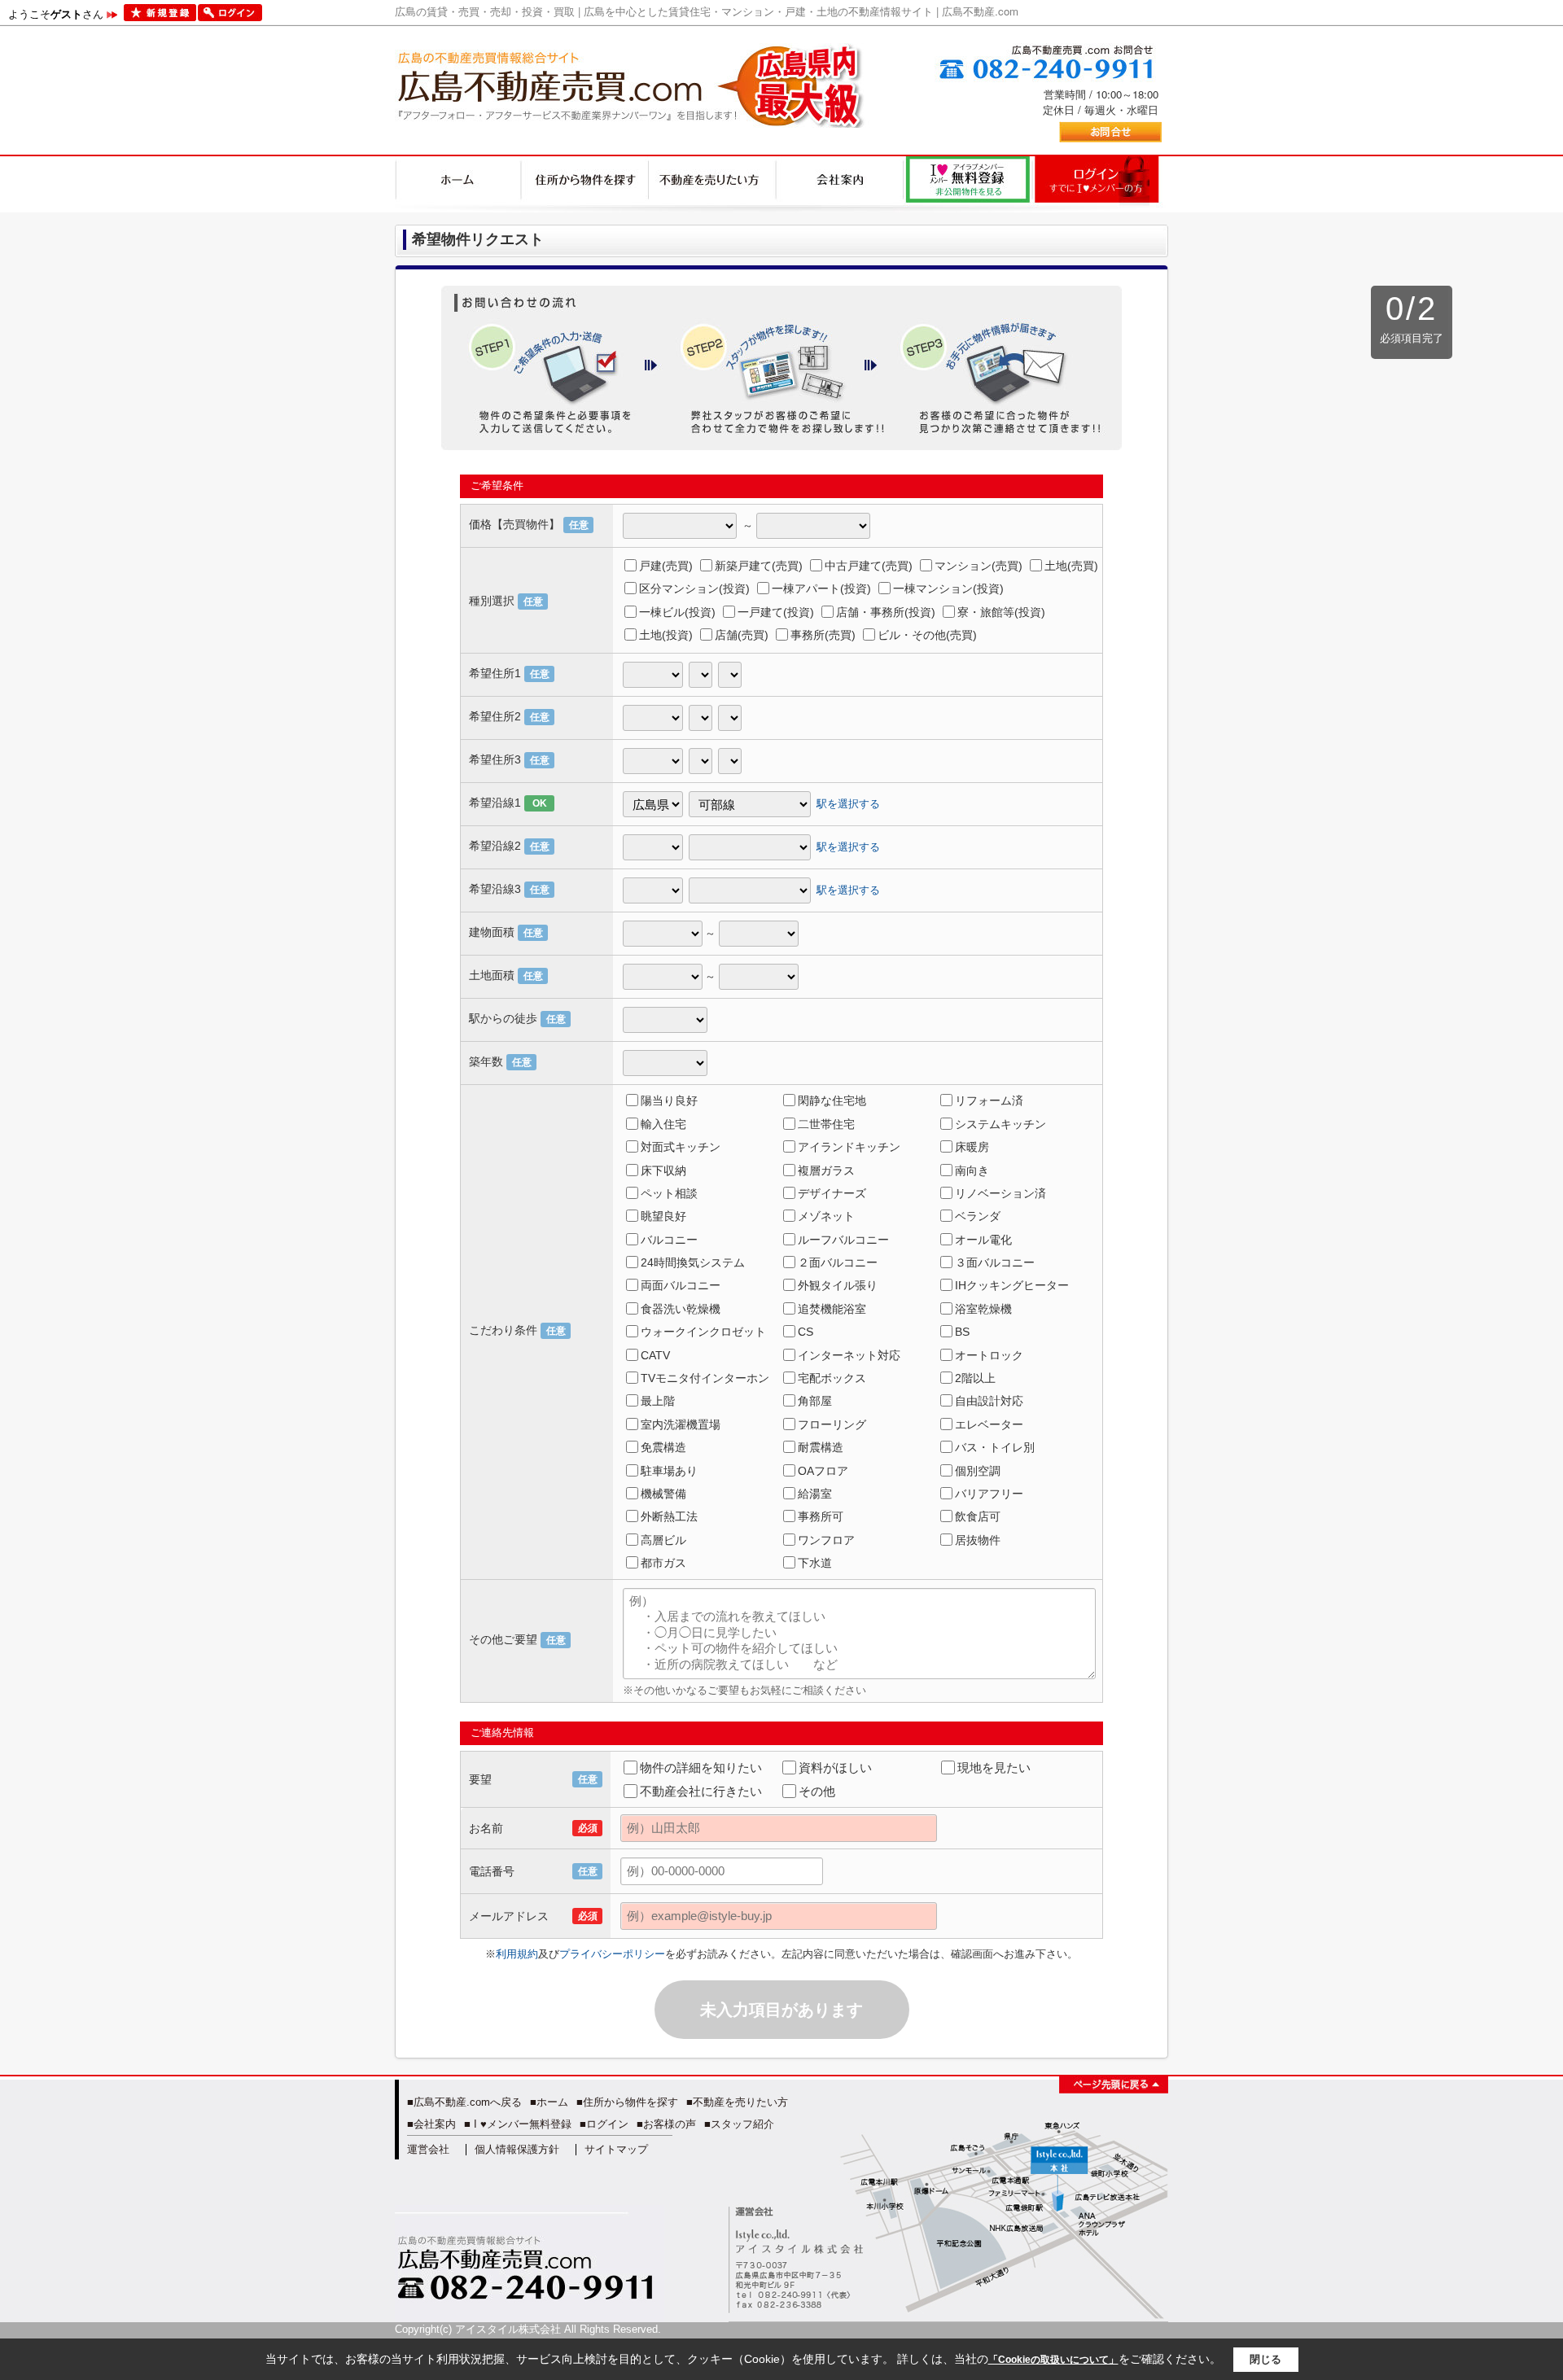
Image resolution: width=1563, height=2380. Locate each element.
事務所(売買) (823, 635)
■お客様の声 (666, 2124)
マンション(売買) (979, 566)
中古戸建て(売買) (869, 566)
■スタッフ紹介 (739, 2124)
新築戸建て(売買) (759, 566)
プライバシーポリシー (612, 1954)
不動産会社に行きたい (701, 1791)
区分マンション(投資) (694, 588)
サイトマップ (616, 2149)
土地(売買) (1071, 566)
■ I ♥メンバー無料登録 (518, 2124)
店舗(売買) (742, 635)
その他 (817, 1791)
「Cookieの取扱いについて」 (1053, 2360)
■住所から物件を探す (627, 2102)
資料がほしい (835, 1767)
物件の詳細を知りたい (701, 1767)
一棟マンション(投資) (948, 588)
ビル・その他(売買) (927, 635)
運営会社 (428, 2149)
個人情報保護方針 (517, 2149)
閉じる (1265, 2359)
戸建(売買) (666, 566)
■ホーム (549, 2102)
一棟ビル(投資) (677, 612)
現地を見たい (994, 1767)
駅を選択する (848, 804)
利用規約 (517, 1954)
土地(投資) (666, 635)
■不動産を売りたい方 (737, 2102)
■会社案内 (431, 2124)
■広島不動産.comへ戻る (464, 2102)
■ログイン (604, 2124)
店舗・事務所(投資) (886, 612)
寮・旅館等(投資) (1001, 612)
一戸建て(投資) (776, 612)
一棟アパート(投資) (821, 588)
